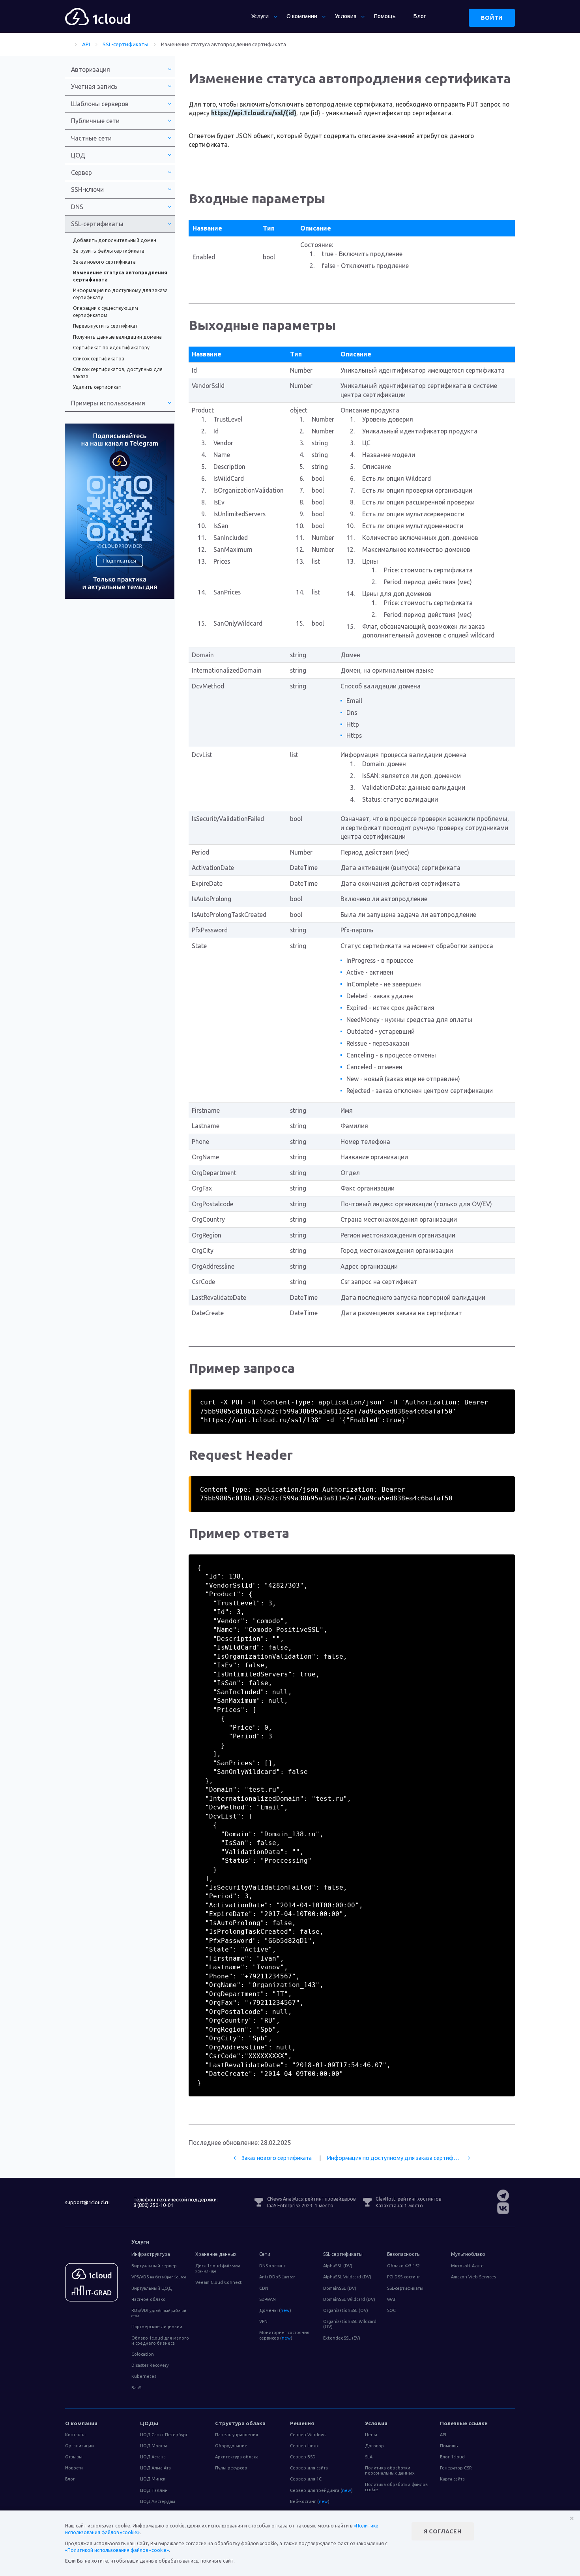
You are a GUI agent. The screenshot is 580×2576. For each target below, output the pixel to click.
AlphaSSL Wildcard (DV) (347, 2277)
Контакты (75, 2435)
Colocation (143, 2354)
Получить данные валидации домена (117, 337)
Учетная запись (94, 86)
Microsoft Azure (467, 2266)
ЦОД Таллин (154, 2490)
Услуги (260, 16)
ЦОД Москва (154, 2446)
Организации (80, 2446)
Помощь (385, 16)
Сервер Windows (308, 2435)
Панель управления (237, 2435)
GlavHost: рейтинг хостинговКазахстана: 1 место (408, 2202)
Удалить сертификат (97, 387)
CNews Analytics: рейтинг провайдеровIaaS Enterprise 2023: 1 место (311, 2202)
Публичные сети (95, 121)
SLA (369, 2457)
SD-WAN (268, 2299)
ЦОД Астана (153, 2457)
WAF (392, 2299)
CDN (264, 2288)
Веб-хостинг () (310, 2501)
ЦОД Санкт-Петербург (164, 2435)
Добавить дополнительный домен (115, 240)
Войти (492, 18)
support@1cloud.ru (87, 2202)
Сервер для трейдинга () (321, 2490)
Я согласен (443, 2531)
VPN (263, 2321)
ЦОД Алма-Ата (155, 2468)
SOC (391, 2310)
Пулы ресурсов (231, 2468)
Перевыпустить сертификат (106, 326)
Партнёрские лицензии (157, 2327)
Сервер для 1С (306, 2479)
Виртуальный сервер (154, 2266)
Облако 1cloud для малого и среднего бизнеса (160, 2341)
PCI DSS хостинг (404, 2277)
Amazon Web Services (473, 2277)
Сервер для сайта (309, 2468)
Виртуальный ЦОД (152, 2288)
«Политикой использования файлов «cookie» (117, 2550)
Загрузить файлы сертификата (109, 251)
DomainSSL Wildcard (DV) (349, 2299)
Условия (346, 16)
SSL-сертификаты (405, 2288)
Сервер (81, 172)
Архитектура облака (237, 2457)
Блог (420, 16)
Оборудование (231, 2446)
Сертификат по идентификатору (111, 348)
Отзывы (74, 2457)
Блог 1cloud (452, 2457)
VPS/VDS (159, 2277)
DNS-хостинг (272, 2266)
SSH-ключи (87, 189)
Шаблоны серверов (100, 104)
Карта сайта (452, 2479)
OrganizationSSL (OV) (346, 2310)
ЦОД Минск (153, 2479)
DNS (77, 207)
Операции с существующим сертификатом (106, 312)
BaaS (136, 2388)
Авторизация (91, 69)
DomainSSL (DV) (340, 2288)
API (443, 2435)
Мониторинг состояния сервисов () (284, 2335)
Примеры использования (108, 403)
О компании (302, 16)
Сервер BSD (303, 2457)
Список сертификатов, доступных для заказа (118, 373)
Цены (371, 2435)
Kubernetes (144, 2376)
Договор (374, 2446)
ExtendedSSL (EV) (342, 2338)
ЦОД (78, 155)
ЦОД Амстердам (158, 2501)
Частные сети (91, 138)
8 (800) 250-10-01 (153, 2205)
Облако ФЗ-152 (403, 2266)
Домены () (275, 2310)
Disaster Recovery (150, 2365)
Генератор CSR (456, 2468)
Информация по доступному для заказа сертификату (397, 2158)
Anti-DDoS (277, 2277)
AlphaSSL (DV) (338, 2266)
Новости (74, 2468)
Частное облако (149, 2299)
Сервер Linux (304, 2446)
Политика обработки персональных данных (390, 2470)
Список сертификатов (99, 359)
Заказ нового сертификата (277, 2158)
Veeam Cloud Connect (219, 2282)
